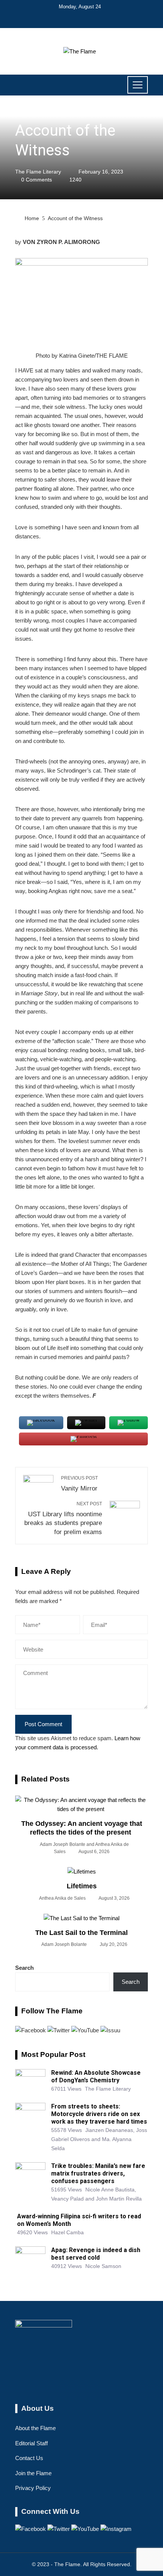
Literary (26, 113)
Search (24, 1968)
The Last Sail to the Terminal (81, 1933)
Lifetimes (82, 1886)
